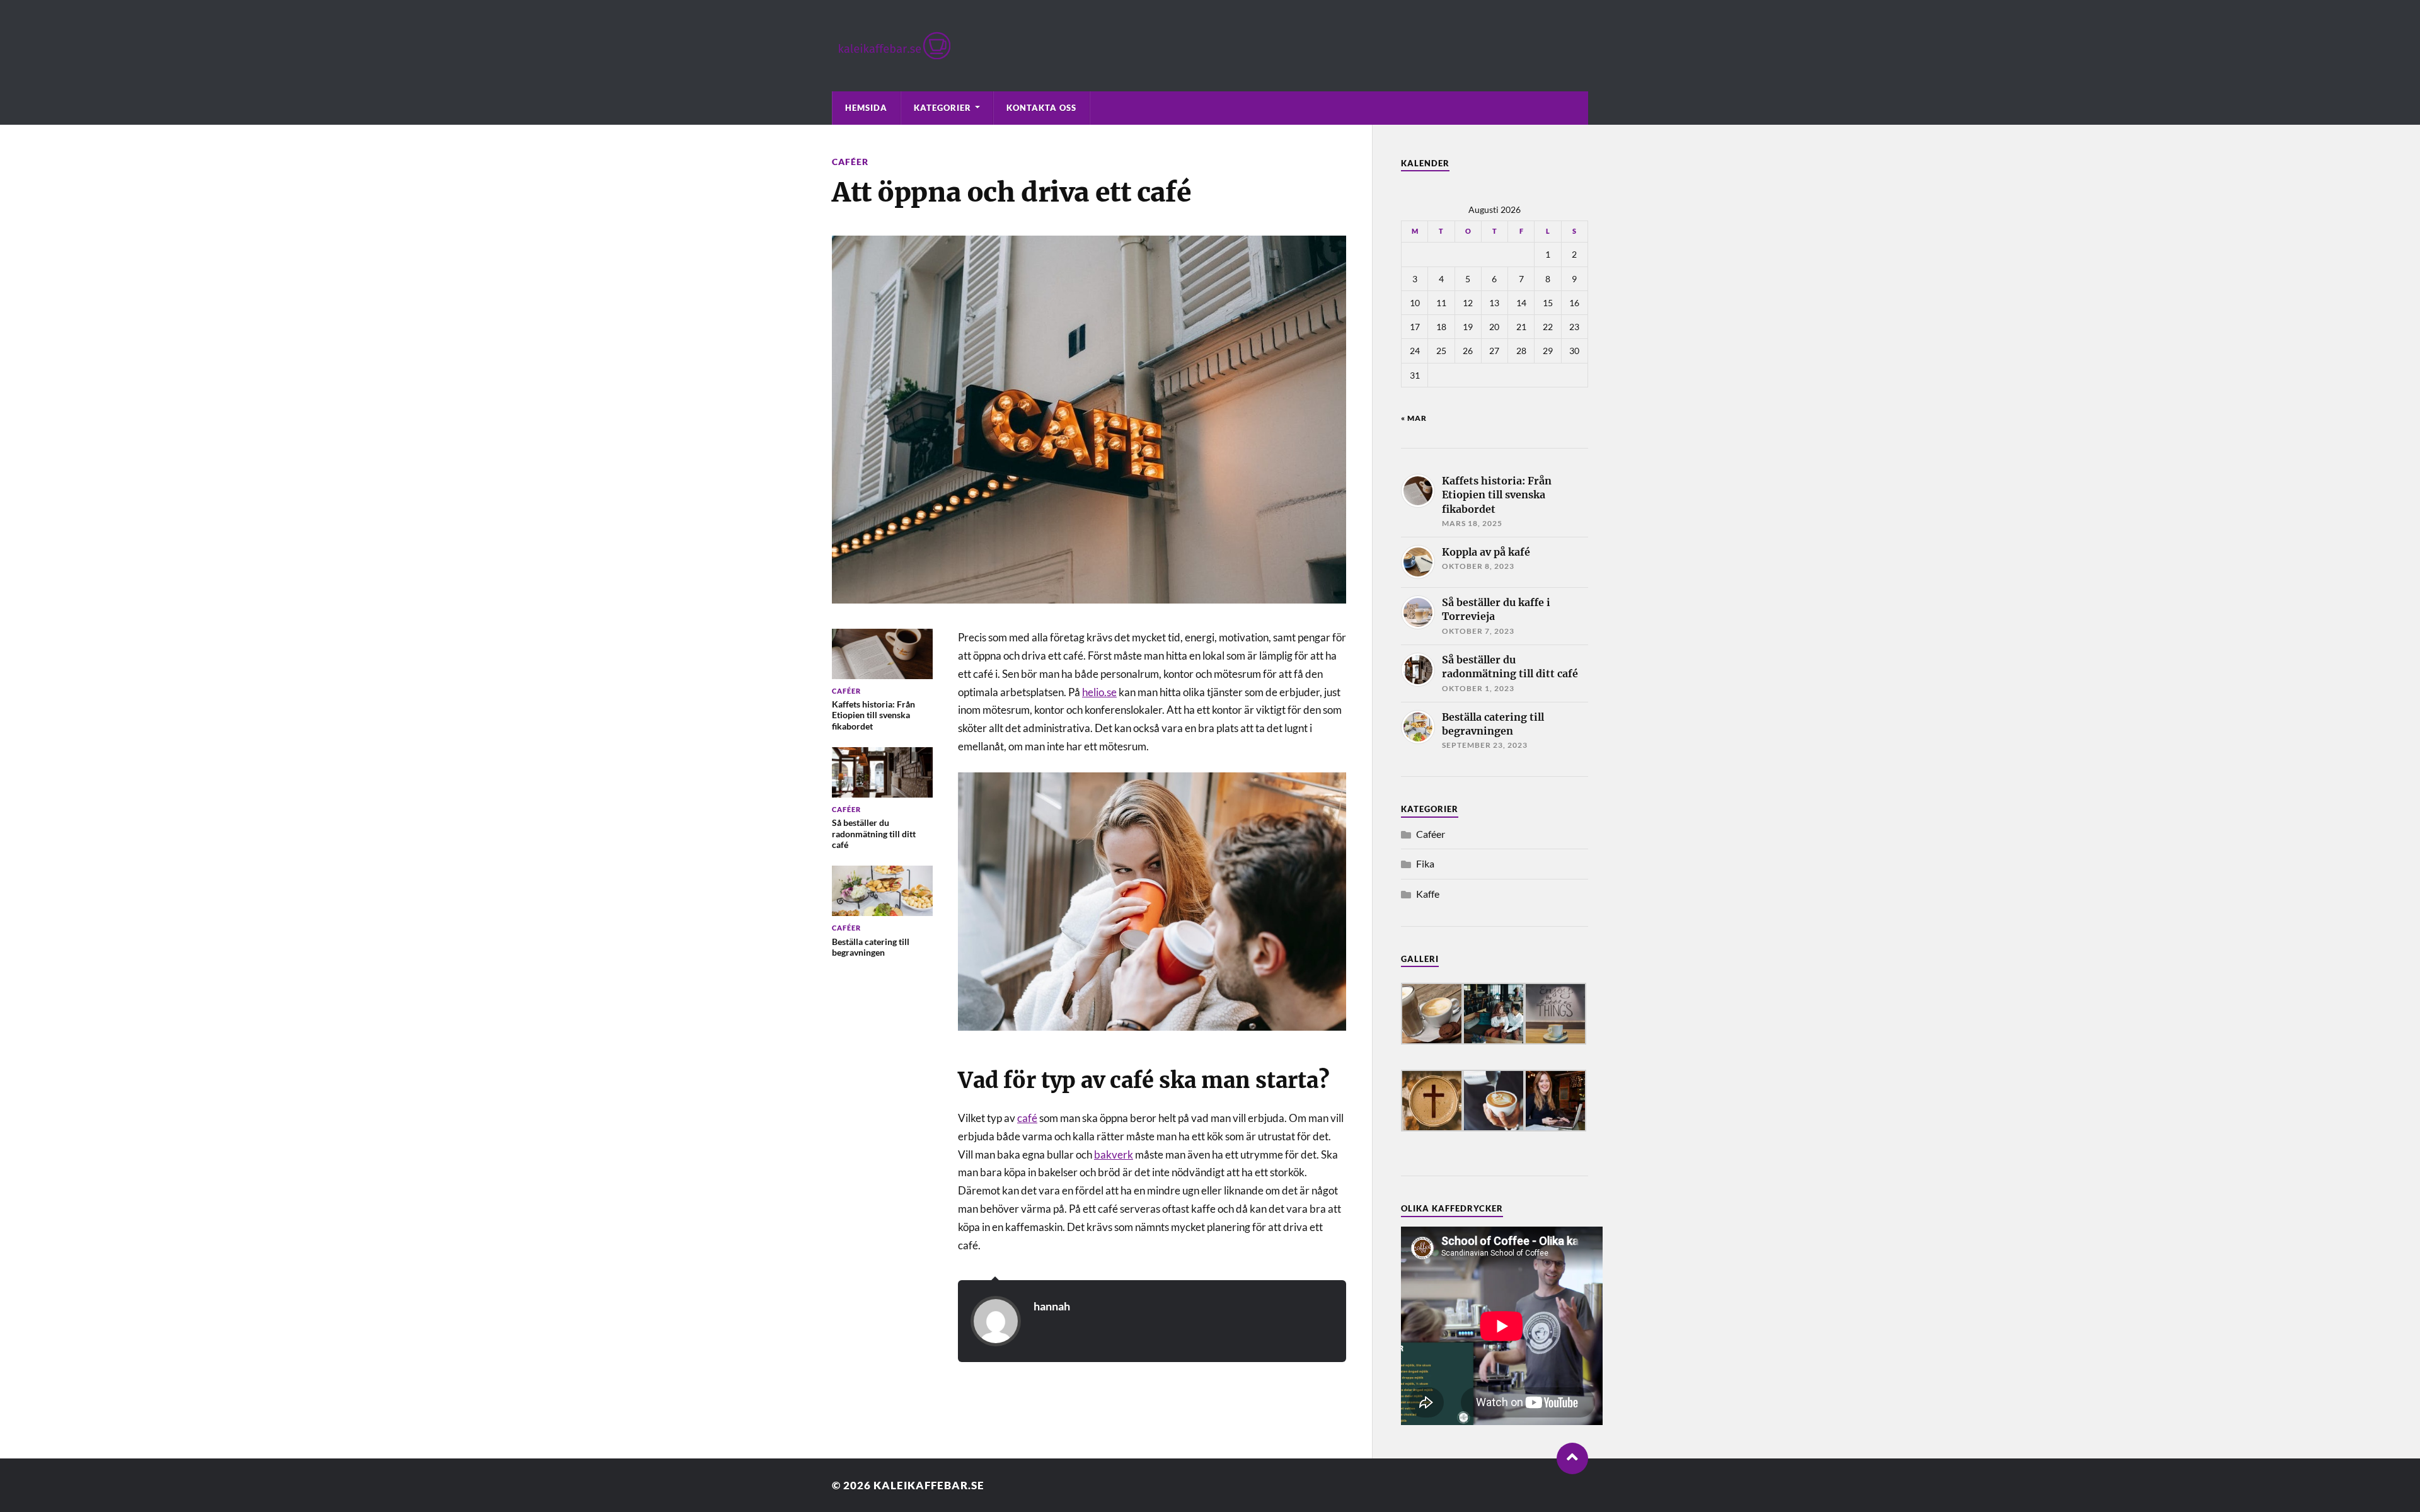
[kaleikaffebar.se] (1210, 46)
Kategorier (942, 108)
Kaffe (1428, 894)
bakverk (1114, 1154)
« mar (1414, 418)
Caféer (850, 162)
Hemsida (866, 108)
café (1027, 1118)
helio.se (1099, 692)
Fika (1425, 863)
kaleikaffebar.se (929, 1485)
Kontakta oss (1041, 108)
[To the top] (1572, 1458)
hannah (1052, 1306)
